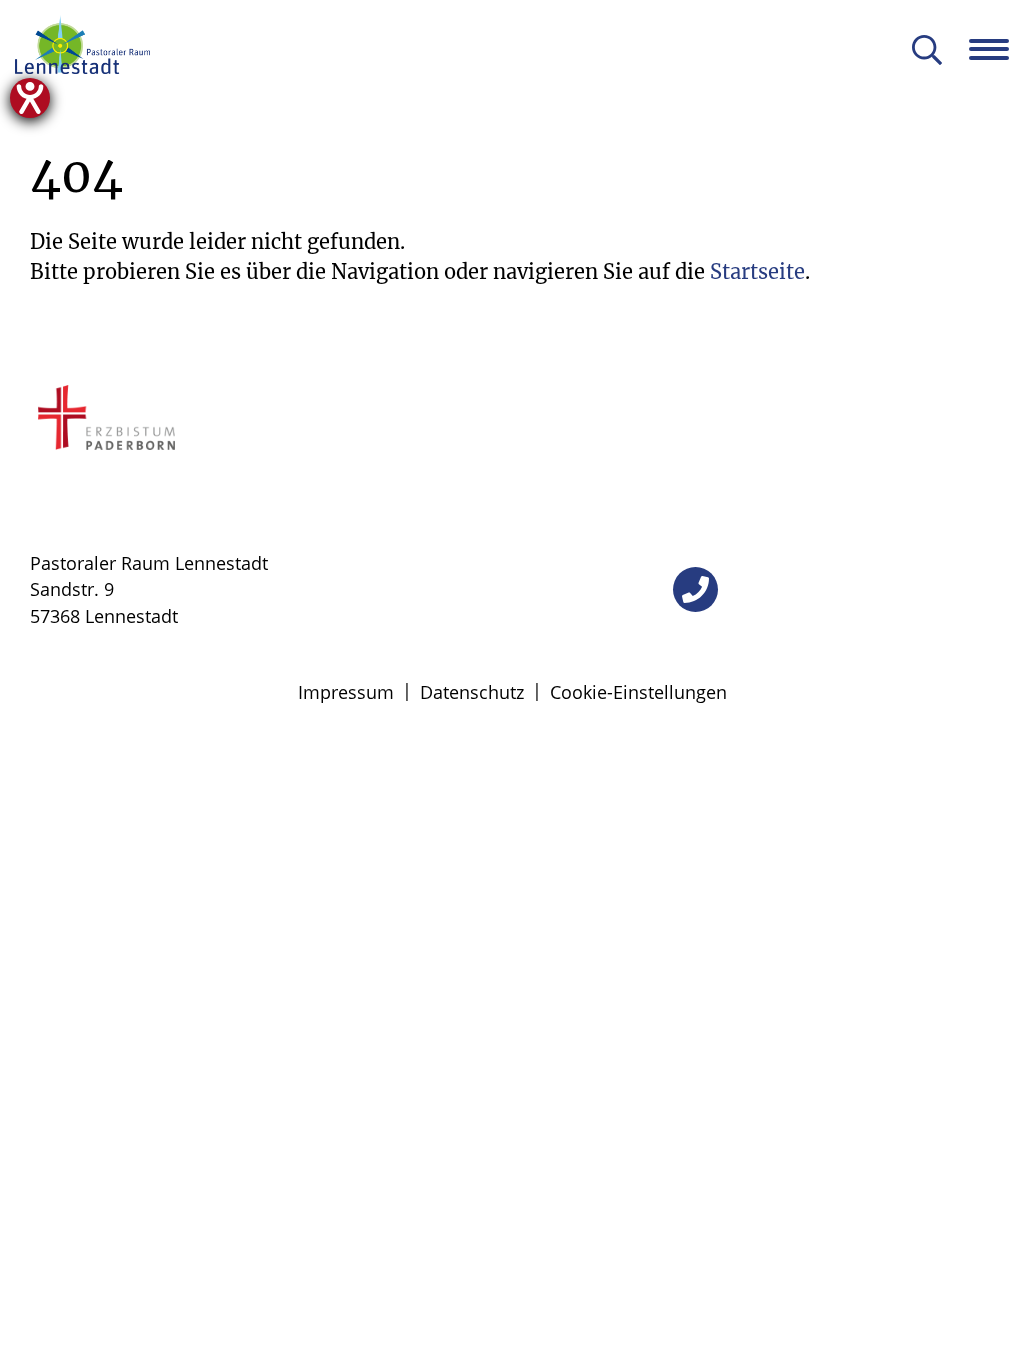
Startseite (757, 271)
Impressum (346, 692)
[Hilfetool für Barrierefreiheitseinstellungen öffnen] (30, 98)
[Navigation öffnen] (996, 49)
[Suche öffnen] (927, 51)
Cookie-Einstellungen (638, 692)
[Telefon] (695, 589)
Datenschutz (472, 692)
